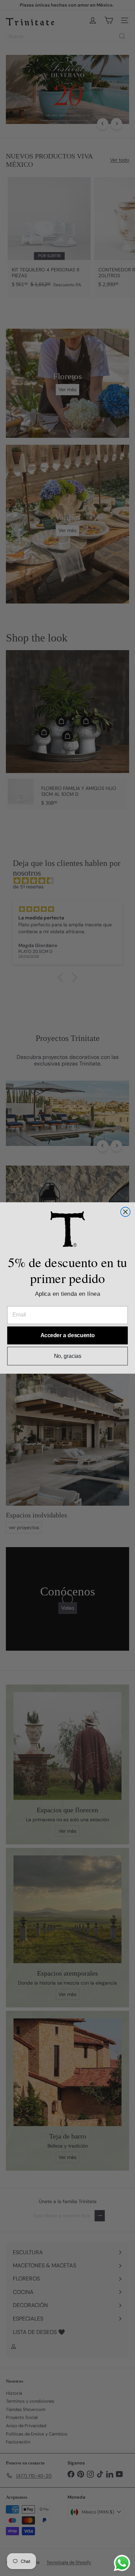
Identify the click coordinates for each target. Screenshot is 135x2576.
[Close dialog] (125, 1212)
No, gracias (68, 1356)
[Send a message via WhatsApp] (122, 2563)
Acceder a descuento (68, 1335)
